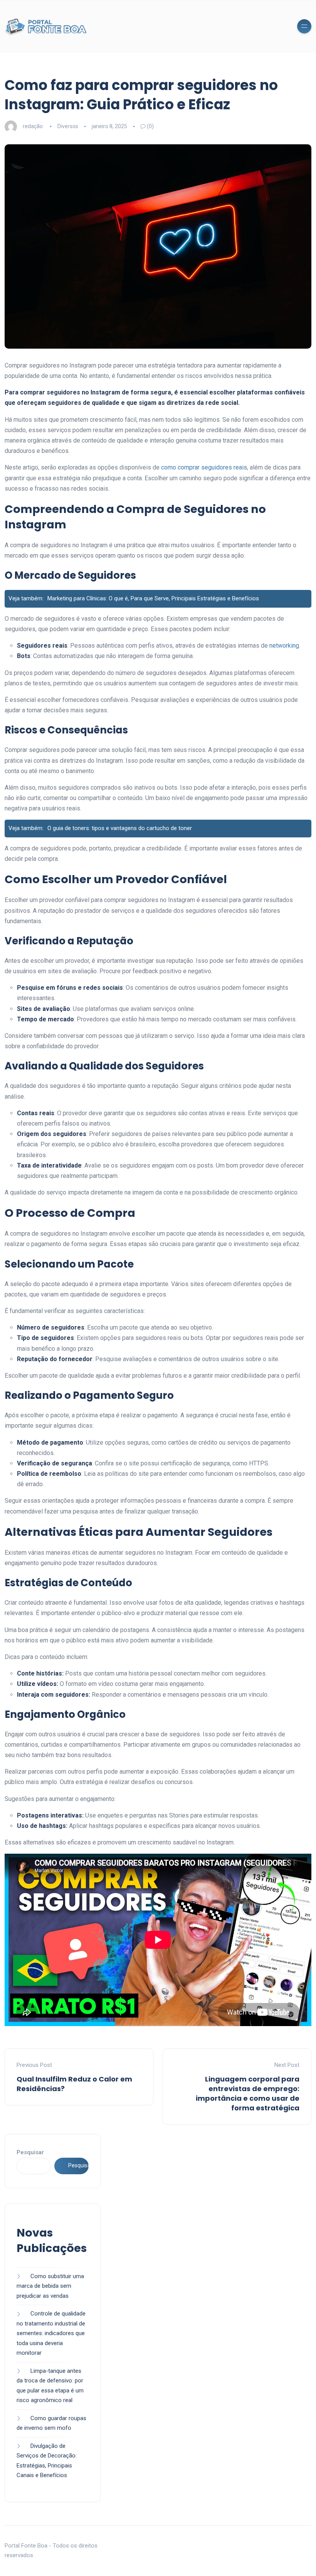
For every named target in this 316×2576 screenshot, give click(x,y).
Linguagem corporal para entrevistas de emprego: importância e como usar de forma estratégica (248, 2094)
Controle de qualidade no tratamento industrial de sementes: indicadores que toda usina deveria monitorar (51, 2333)
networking (284, 646)
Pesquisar (30, 2152)
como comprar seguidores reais (204, 467)
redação (33, 126)
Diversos (68, 126)
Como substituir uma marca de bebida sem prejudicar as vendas (50, 2286)
